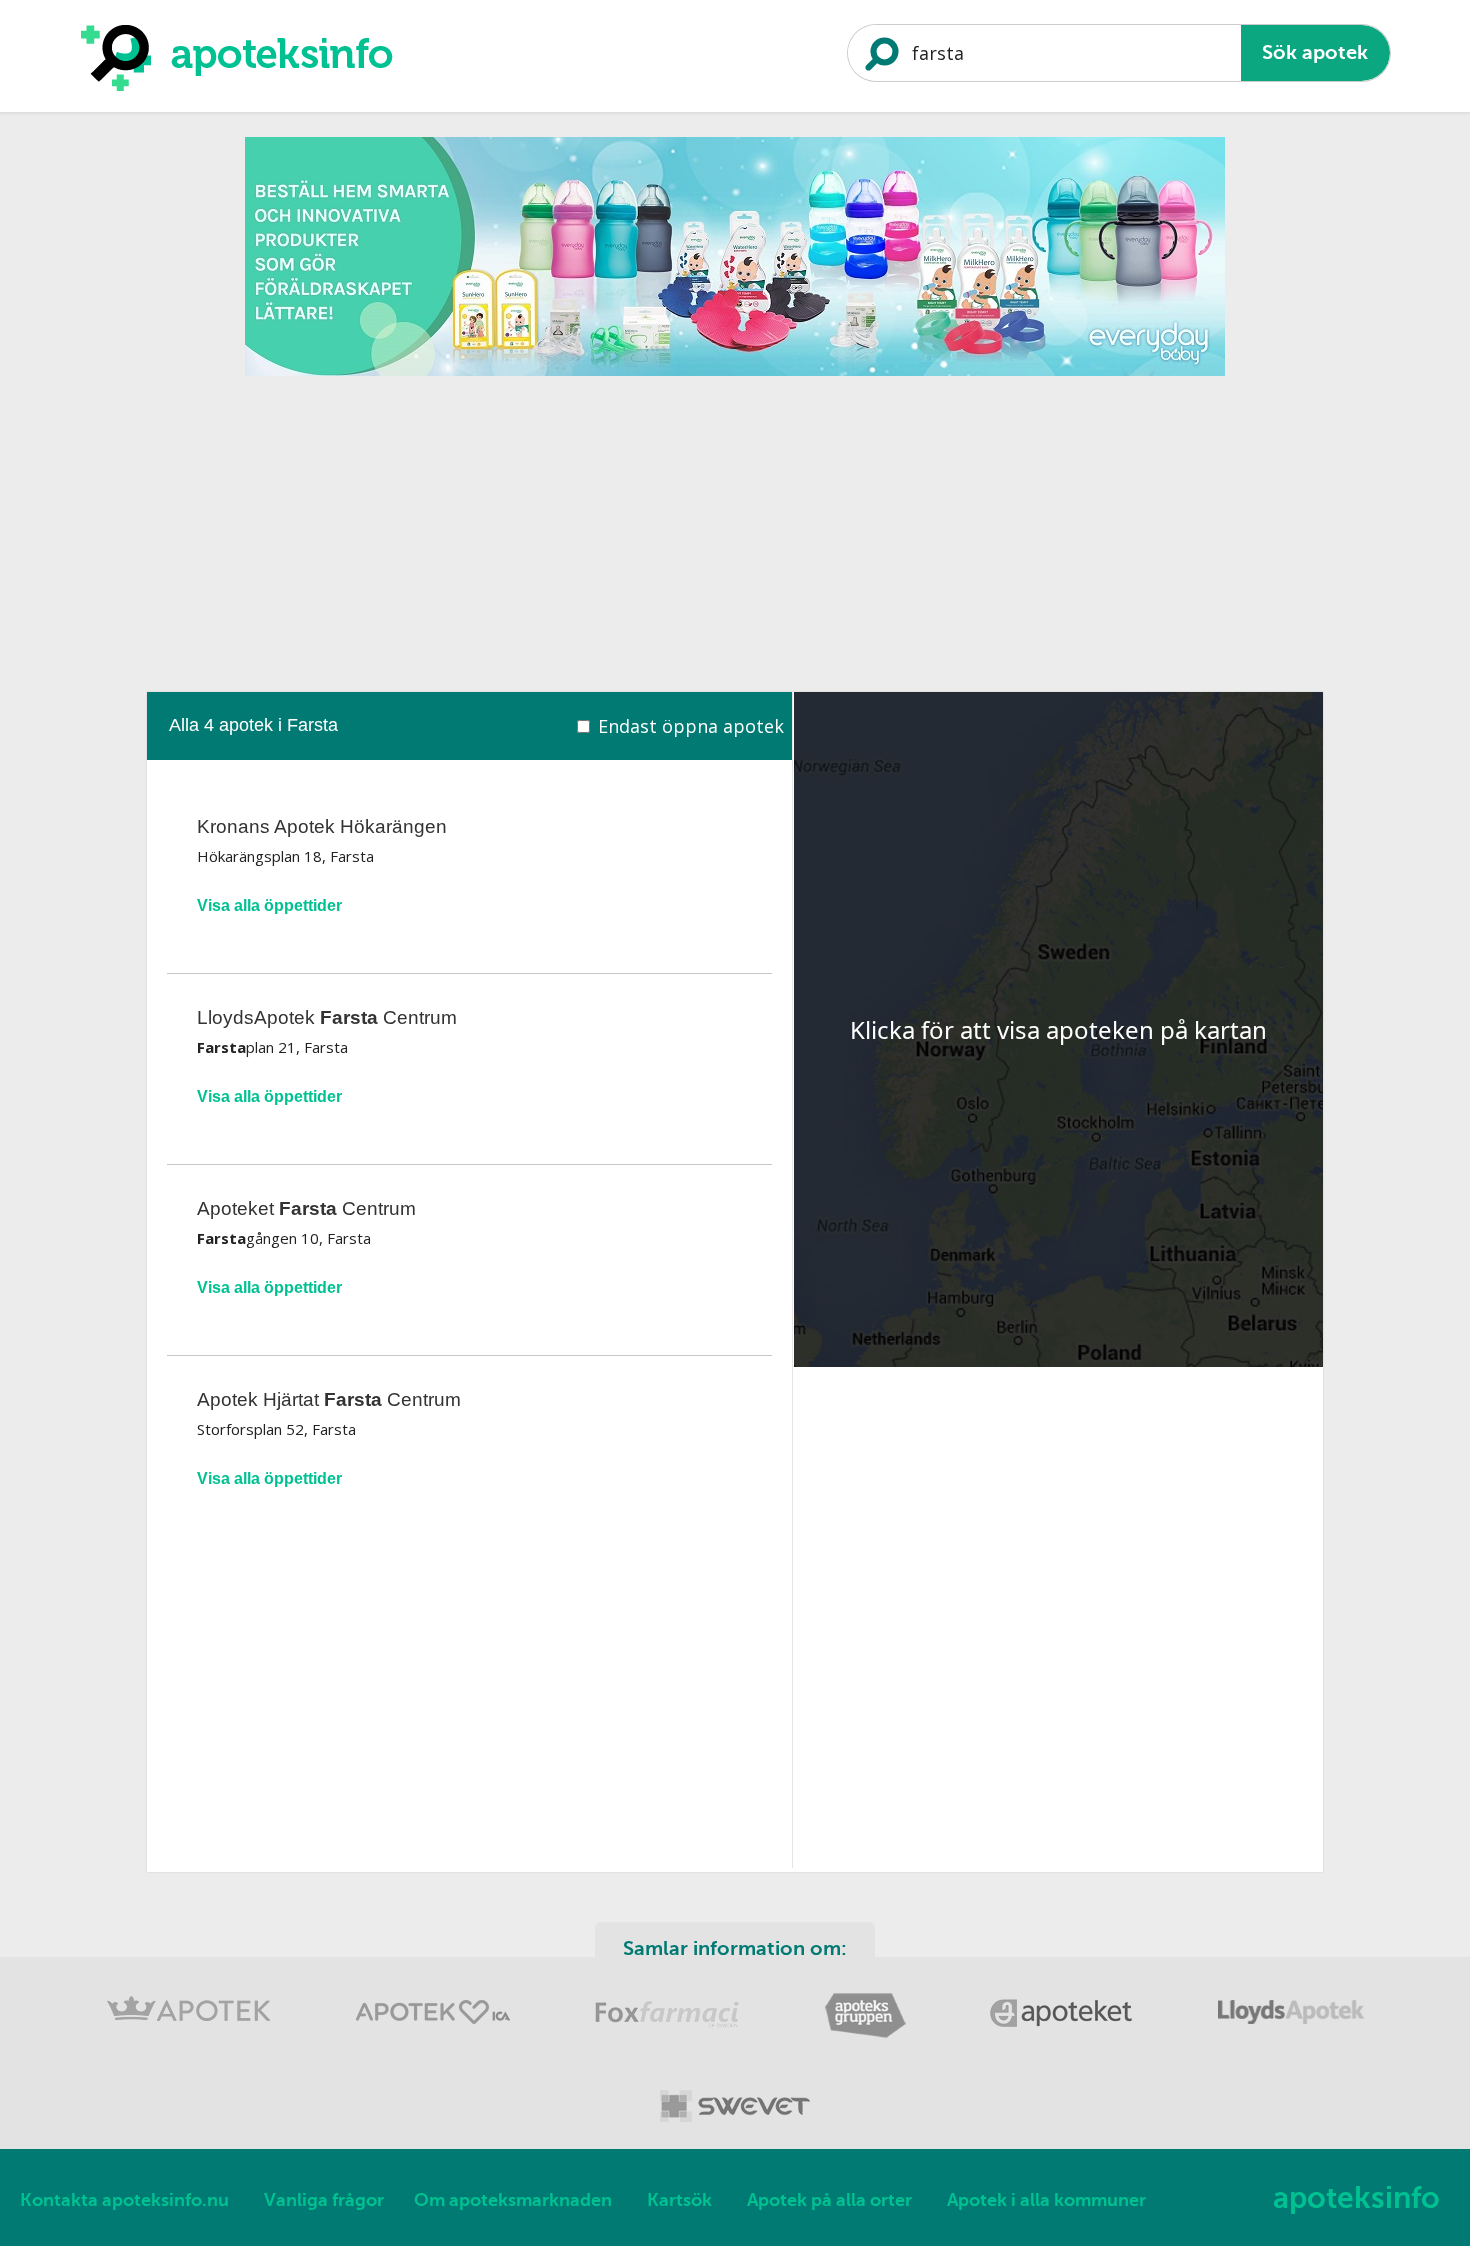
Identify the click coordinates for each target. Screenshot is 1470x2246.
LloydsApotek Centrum (327, 1017)
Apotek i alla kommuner (1046, 2200)
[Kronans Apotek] (191, 2034)
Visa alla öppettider (269, 905)
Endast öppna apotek (691, 726)
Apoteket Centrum (306, 1208)
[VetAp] (735, 2125)
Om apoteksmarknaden (513, 2200)
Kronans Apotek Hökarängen (322, 826)
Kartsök (679, 2200)
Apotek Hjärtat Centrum (329, 1399)
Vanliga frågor (324, 2200)
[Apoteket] (1064, 2034)
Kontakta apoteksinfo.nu (124, 2200)
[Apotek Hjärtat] (435, 2034)
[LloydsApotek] (1291, 2034)
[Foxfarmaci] (669, 2034)
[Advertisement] (735, 527)
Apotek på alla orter (829, 2200)
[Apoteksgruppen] (867, 2034)
